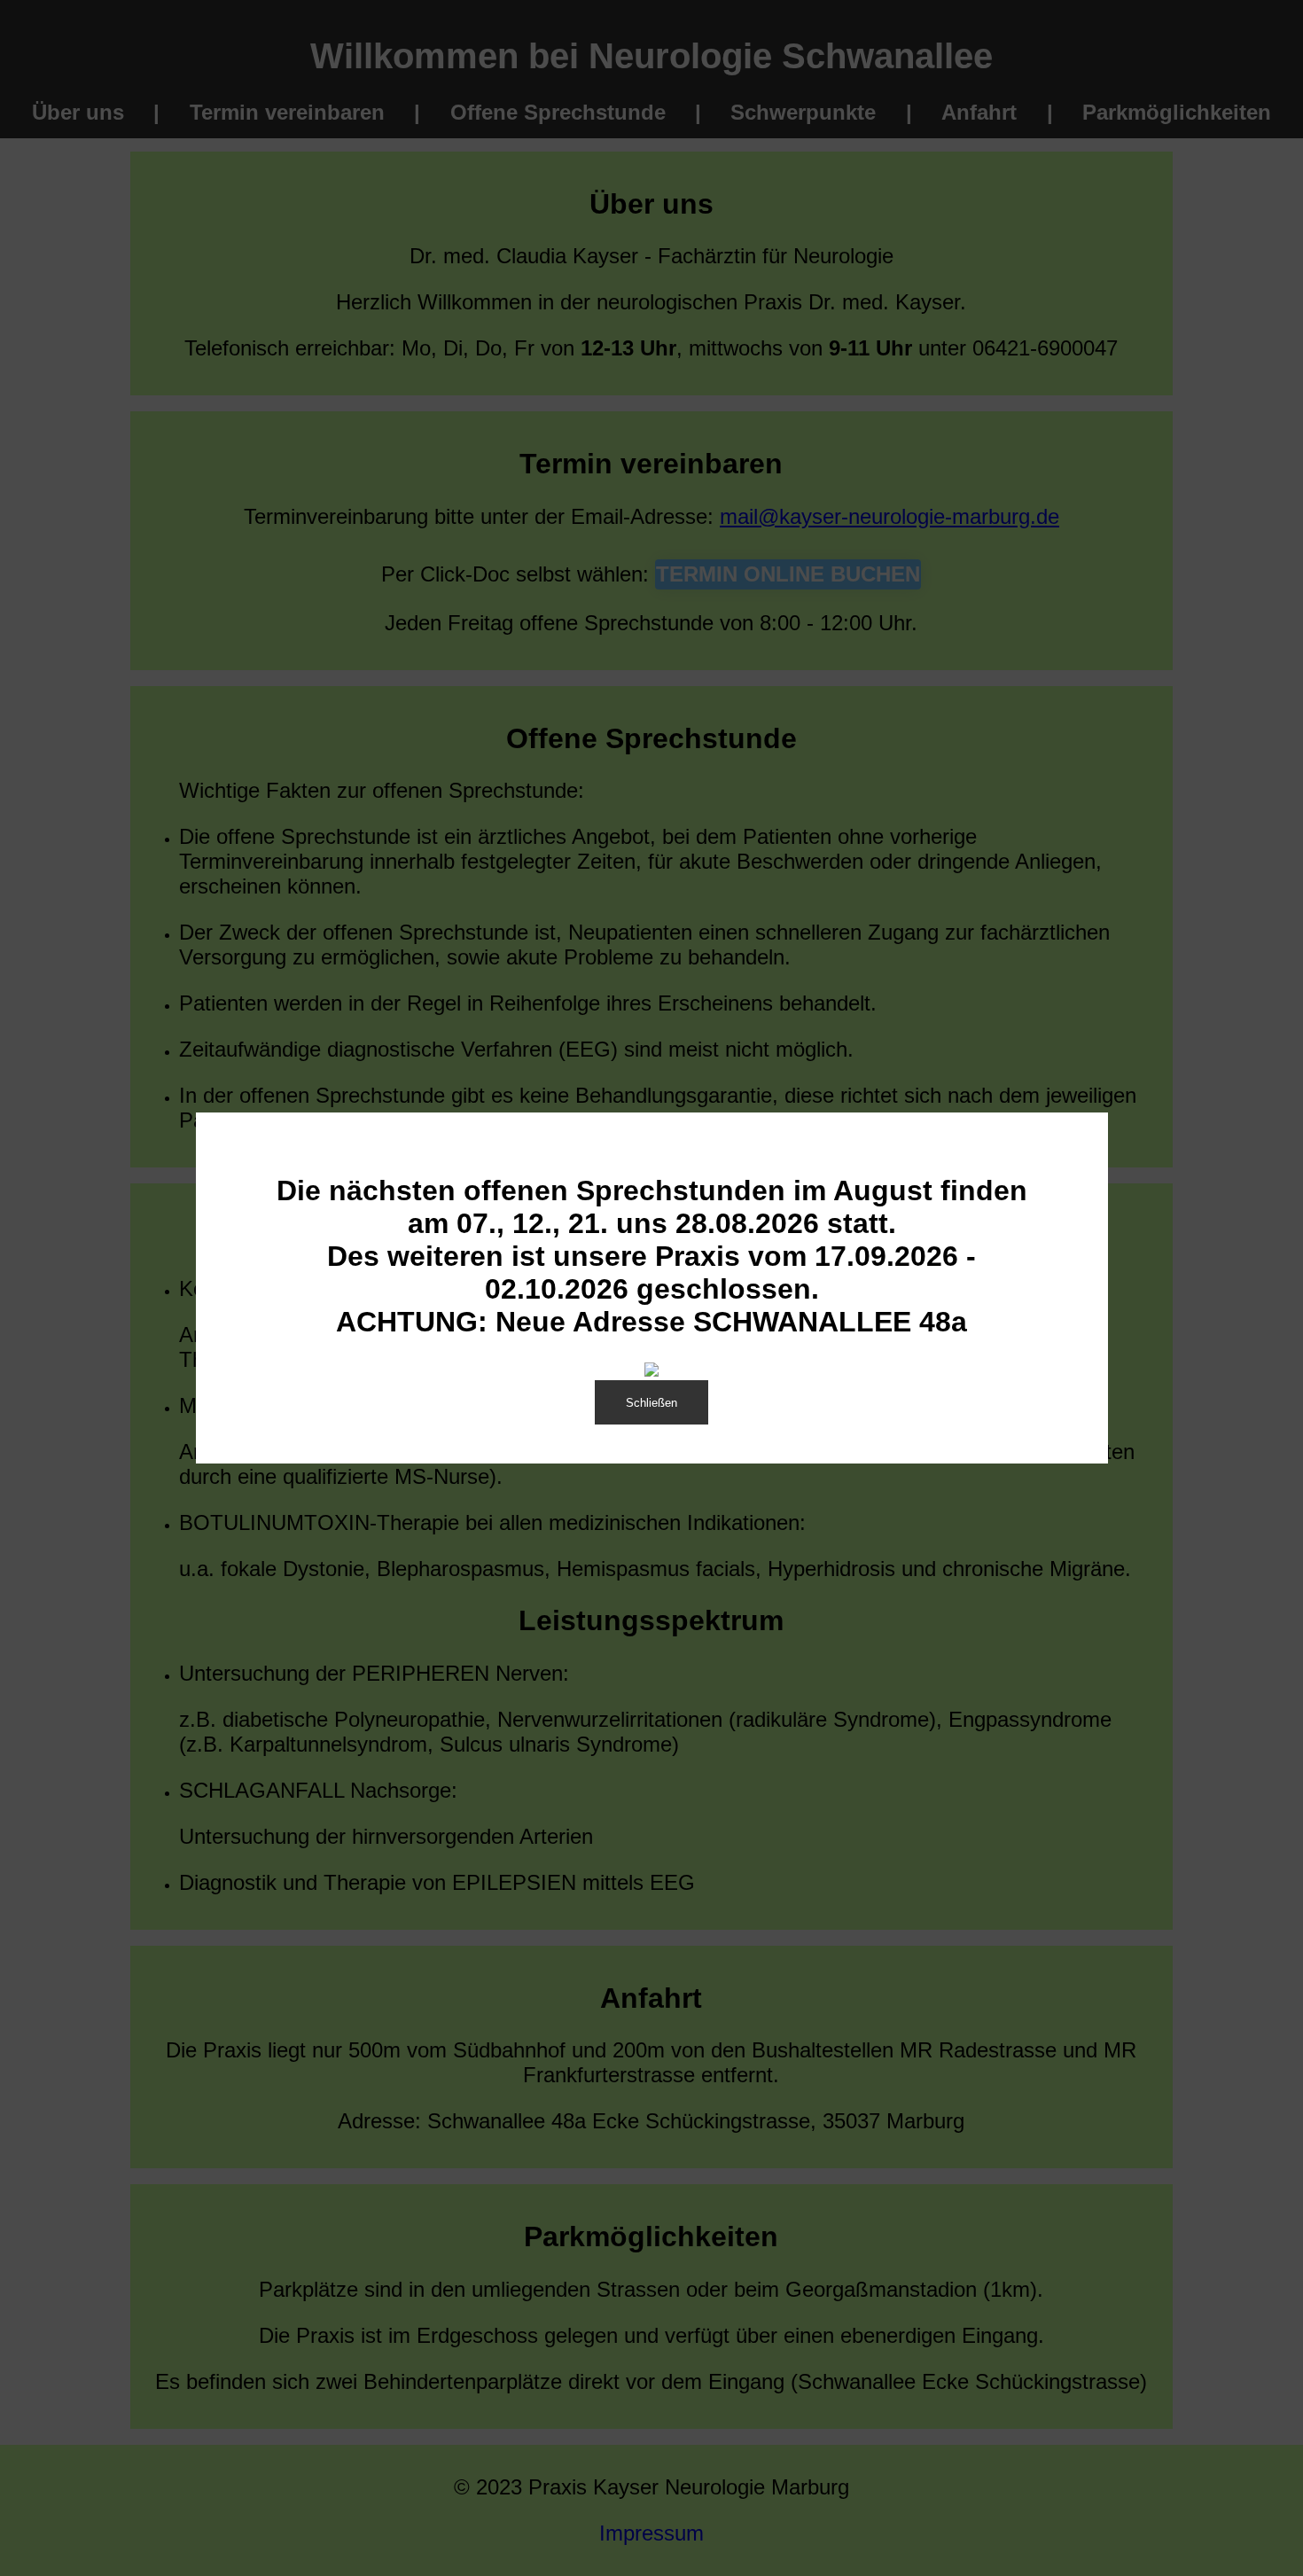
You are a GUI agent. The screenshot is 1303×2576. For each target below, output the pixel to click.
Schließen (651, 1403)
